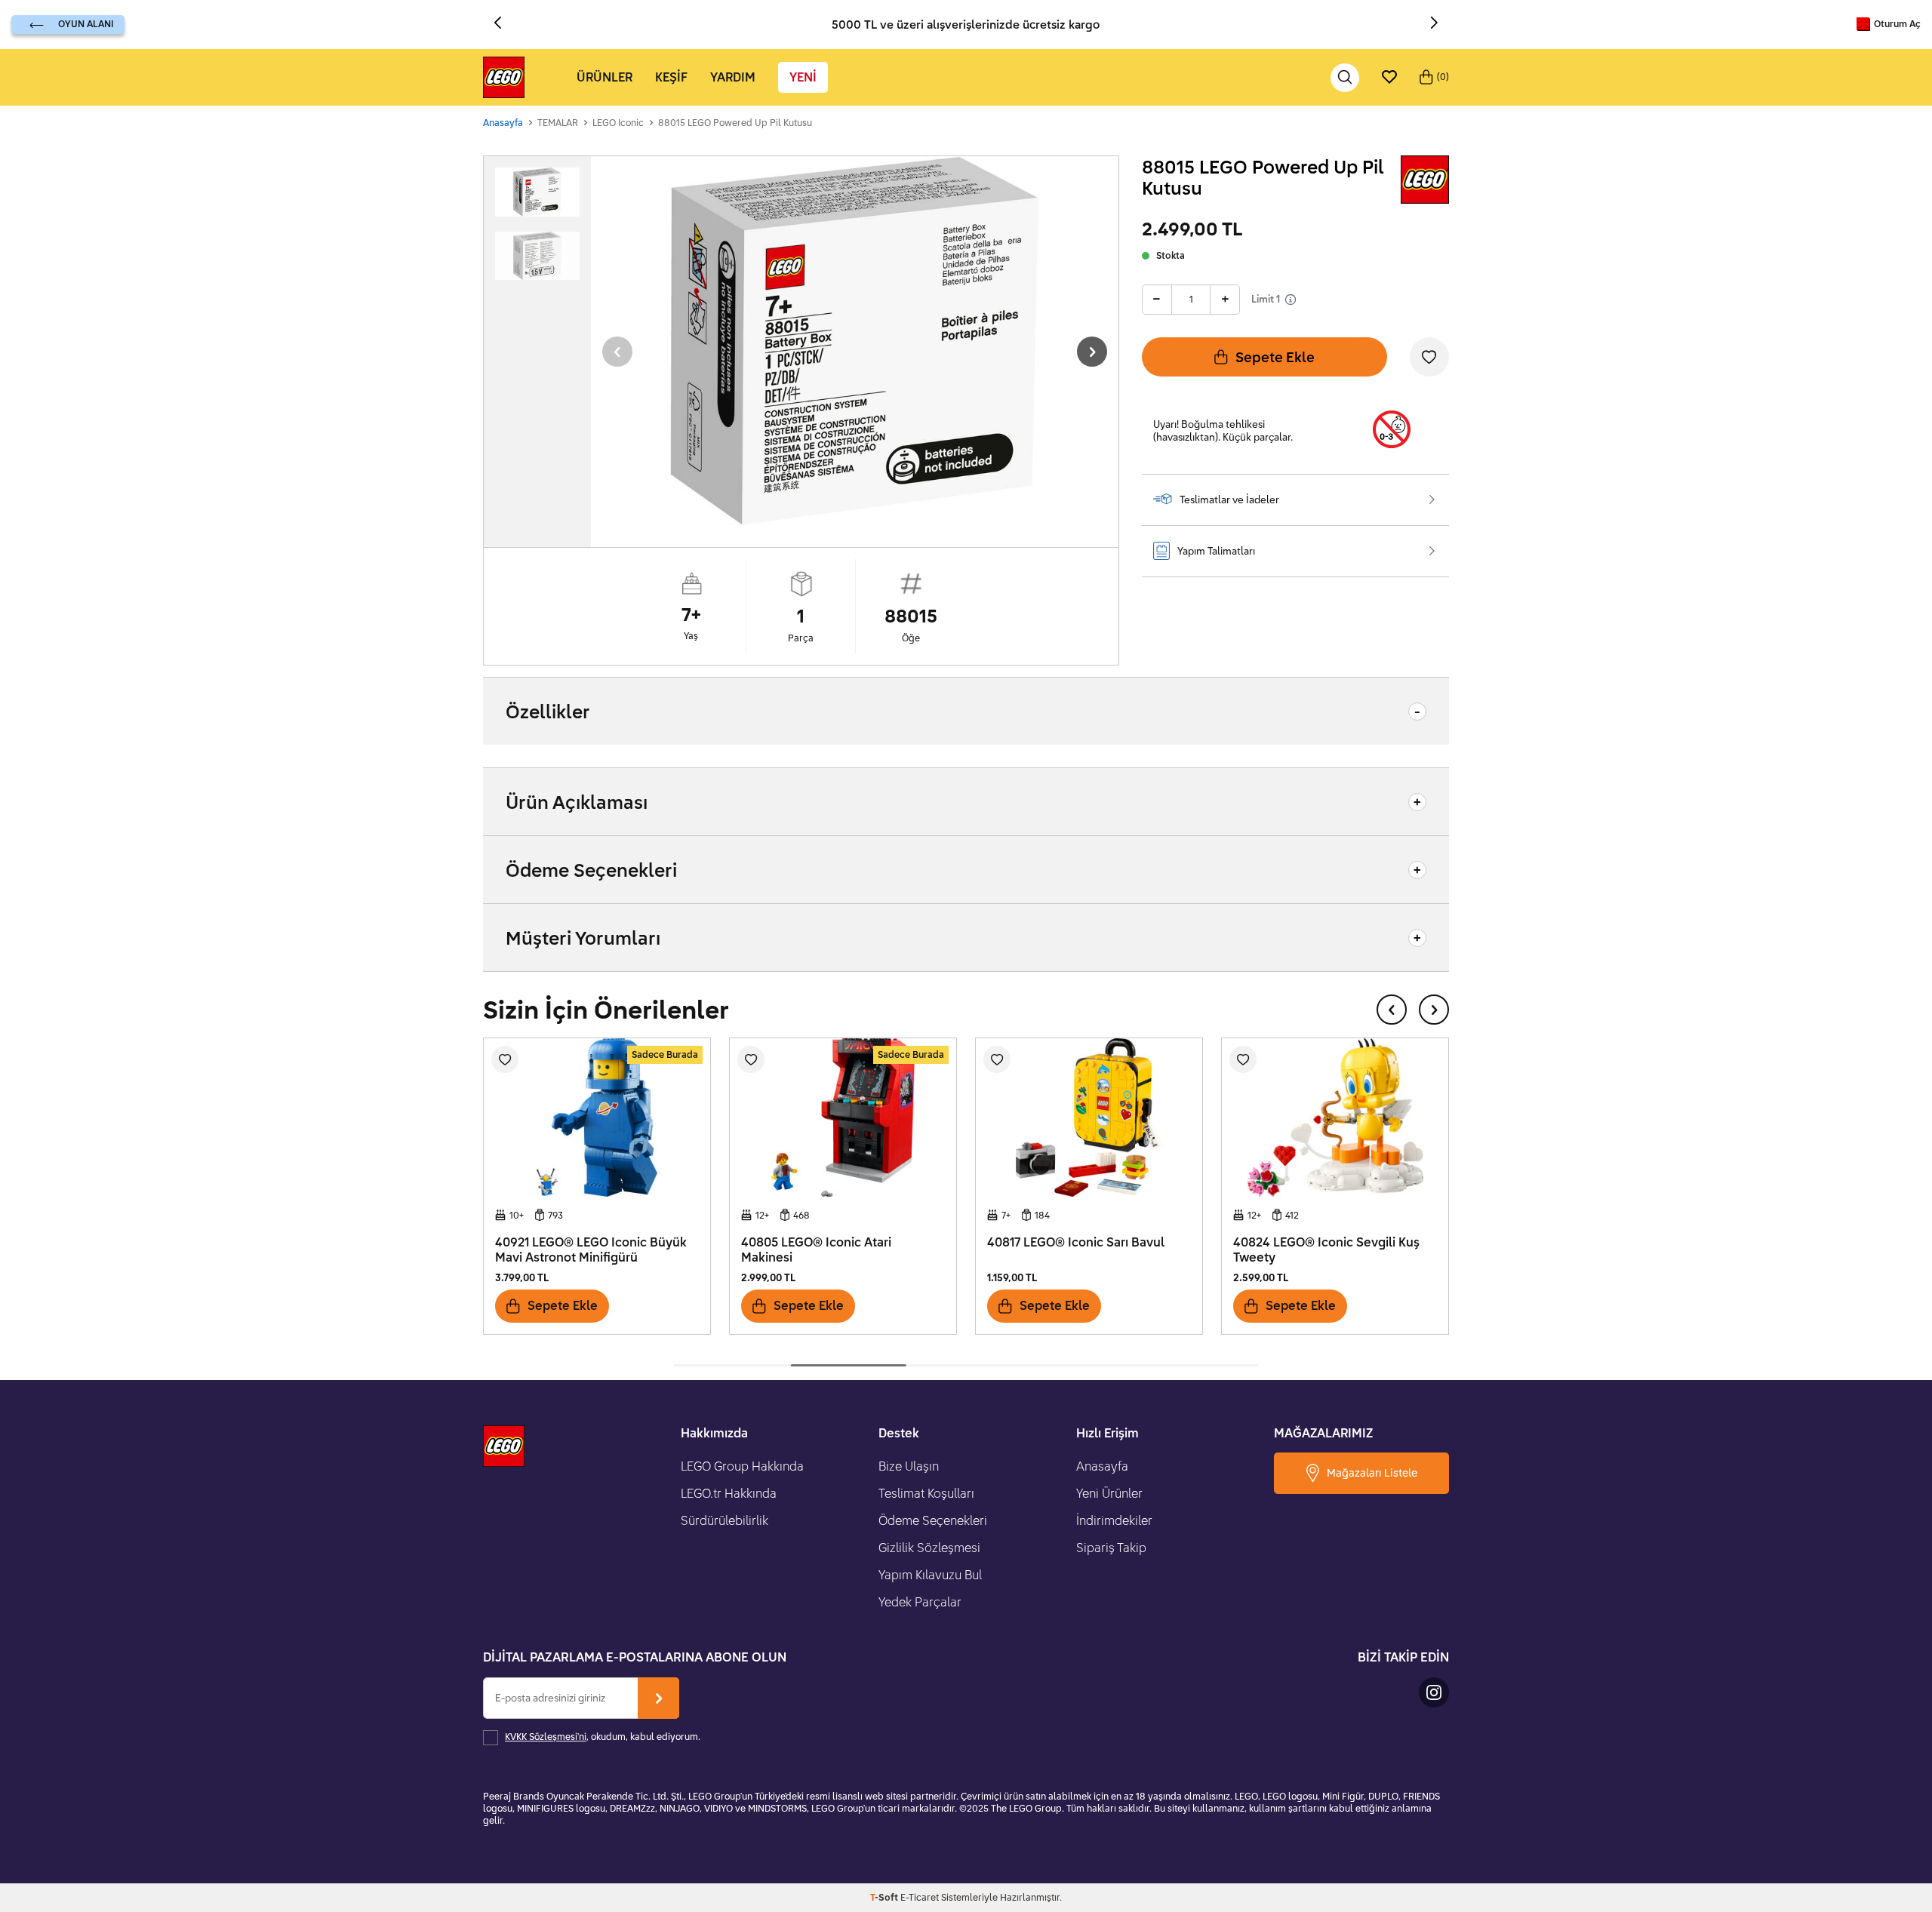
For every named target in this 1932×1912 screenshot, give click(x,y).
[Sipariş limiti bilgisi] (1291, 300)
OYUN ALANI (86, 24)
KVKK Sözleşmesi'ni (546, 1737)
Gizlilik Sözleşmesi (929, 1548)
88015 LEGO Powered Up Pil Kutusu (735, 123)
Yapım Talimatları (1216, 551)
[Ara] (1345, 78)
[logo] (504, 78)
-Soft (885, 1897)
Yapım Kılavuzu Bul (930, 1575)
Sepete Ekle (1275, 357)
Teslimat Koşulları (926, 1493)
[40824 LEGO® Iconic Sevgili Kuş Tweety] (1335, 1117)
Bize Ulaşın (909, 1466)
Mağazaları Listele (1372, 1472)
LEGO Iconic (618, 123)
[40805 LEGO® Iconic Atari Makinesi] (843, 1117)
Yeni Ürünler (1109, 1493)
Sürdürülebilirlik (724, 1520)
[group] (855, 341)
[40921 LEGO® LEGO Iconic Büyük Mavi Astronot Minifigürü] (597, 1117)
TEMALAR (558, 123)
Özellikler (548, 711)
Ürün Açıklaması (577, 802)
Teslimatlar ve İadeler (1229, 500)
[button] (503, 24)
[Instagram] (1434, 1692)
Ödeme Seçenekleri (591, 870)
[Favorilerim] (1389, 78)
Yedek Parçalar (920, 1602)
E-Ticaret (920, 1897)
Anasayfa (503, 123)
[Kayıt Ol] (658, 1698)
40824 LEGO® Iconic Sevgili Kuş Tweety (1326, 1250)
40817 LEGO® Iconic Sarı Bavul (1076, 1242)
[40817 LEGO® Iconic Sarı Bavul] (1089, 1117)
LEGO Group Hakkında (742, 1466)
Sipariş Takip (1111, 1548)
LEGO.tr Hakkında (729, 1493)
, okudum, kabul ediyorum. (603, 1737)
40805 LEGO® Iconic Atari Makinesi (816, 1250)
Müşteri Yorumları (583, 938)
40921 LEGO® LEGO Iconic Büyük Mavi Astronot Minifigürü (591, 1250)
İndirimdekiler (1114, 1520)
